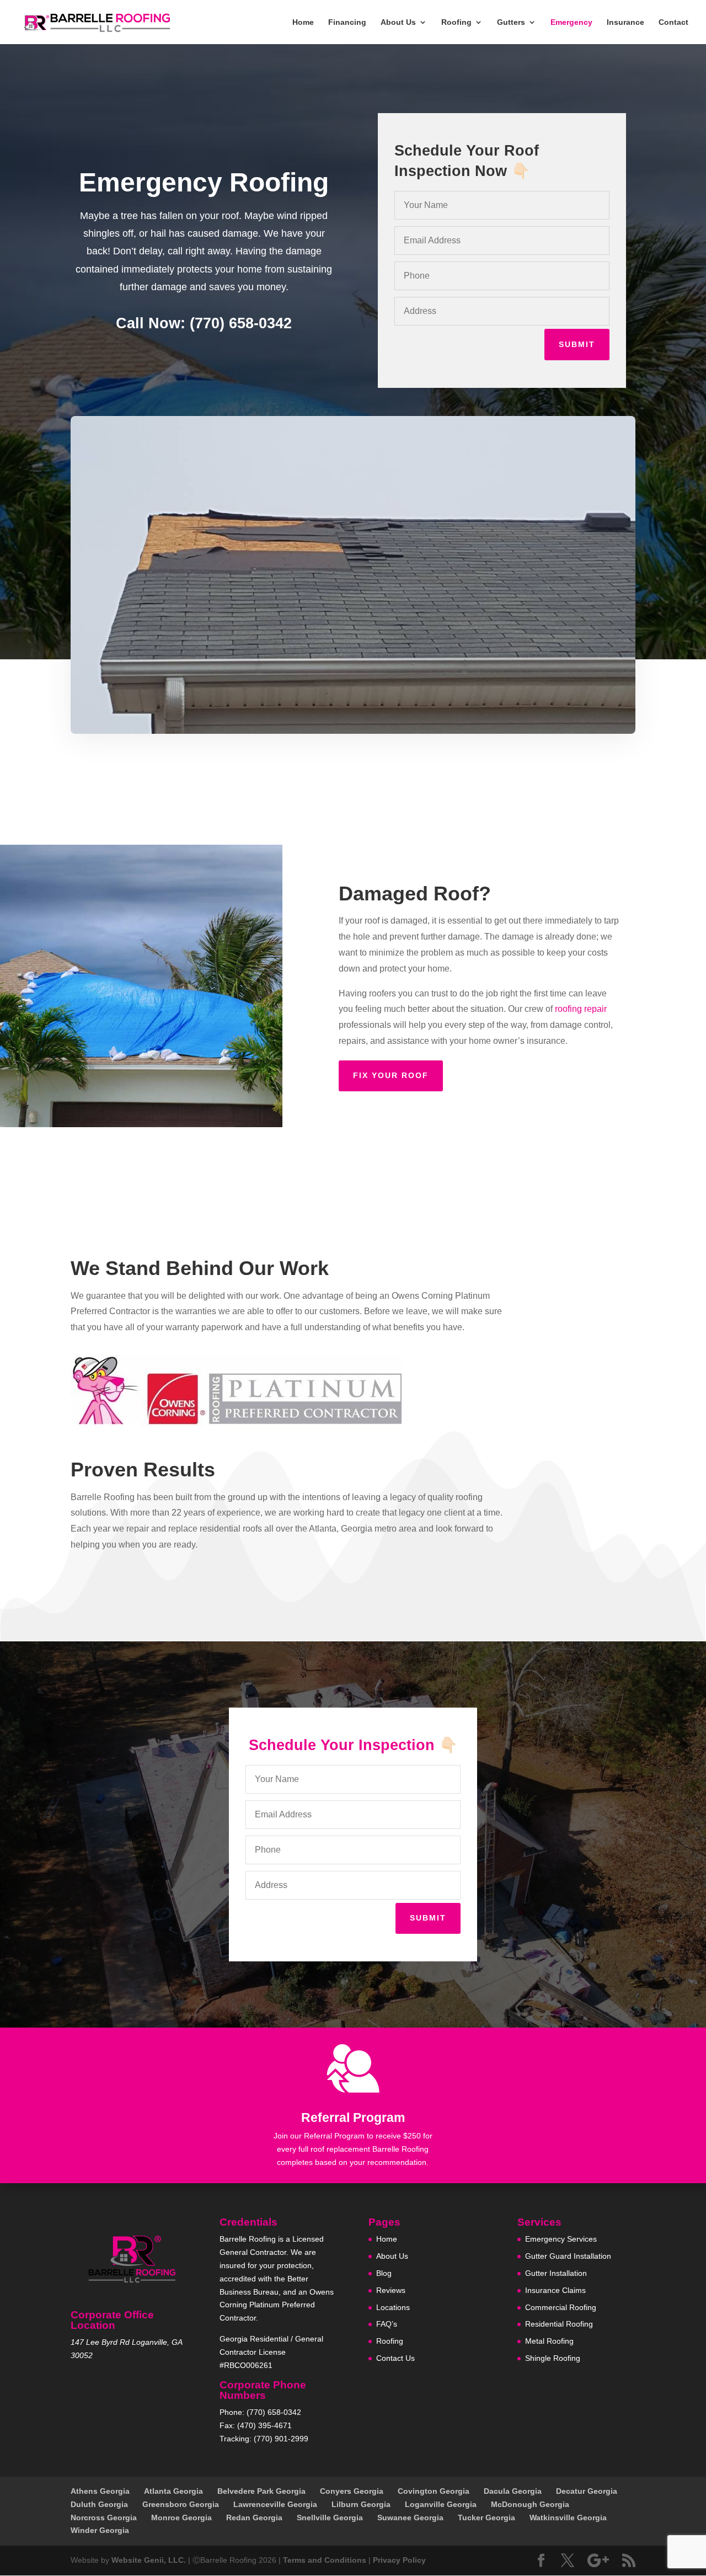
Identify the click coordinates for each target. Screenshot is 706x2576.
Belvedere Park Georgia (261, 2491)
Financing (347, 22)
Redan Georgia (254, 2518)
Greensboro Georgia (181, 2504)
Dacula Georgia (513, 2491)
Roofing (456, 22)
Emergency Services (561, 2239)
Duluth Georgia (99, 2504)
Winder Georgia (100, 2530)
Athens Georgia (100, 2491)
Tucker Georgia (486, 2518)
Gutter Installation (556, 2273)
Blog (384, 2273)
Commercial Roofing (561, 2307)
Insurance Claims (555, 2290)
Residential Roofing (559, 2324)
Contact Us (395, 2358)
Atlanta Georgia (173, 2491)
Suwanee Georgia (410, 2518)
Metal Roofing (549, 2341)
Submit (577, 344)
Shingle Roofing (553, 2358)
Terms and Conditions (325, 2560)
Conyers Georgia (352, 2491)
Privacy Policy (399, 2560)
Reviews (391, 2290)
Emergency (571, 22)
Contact (673, 22)
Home (303, 22)
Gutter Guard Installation (568, 2256)
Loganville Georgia (441, 2504)
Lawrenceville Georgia (275, 2504)
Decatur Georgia (587, 2491)
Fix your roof (391, 1075)
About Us (398, 22)
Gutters (511, 22)
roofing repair (581, 1009)
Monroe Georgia (181, 2518)
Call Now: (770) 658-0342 (204, 323)
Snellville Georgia (330, 2518)
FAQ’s (387, 2324)
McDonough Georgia (530, 2504)
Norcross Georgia (104, 2518)
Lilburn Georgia (361, 2504)
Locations (393, 2307)
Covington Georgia (434, 2491)
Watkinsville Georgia (568, 2518)
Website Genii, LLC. (149, 2560)
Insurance (625, 22)
